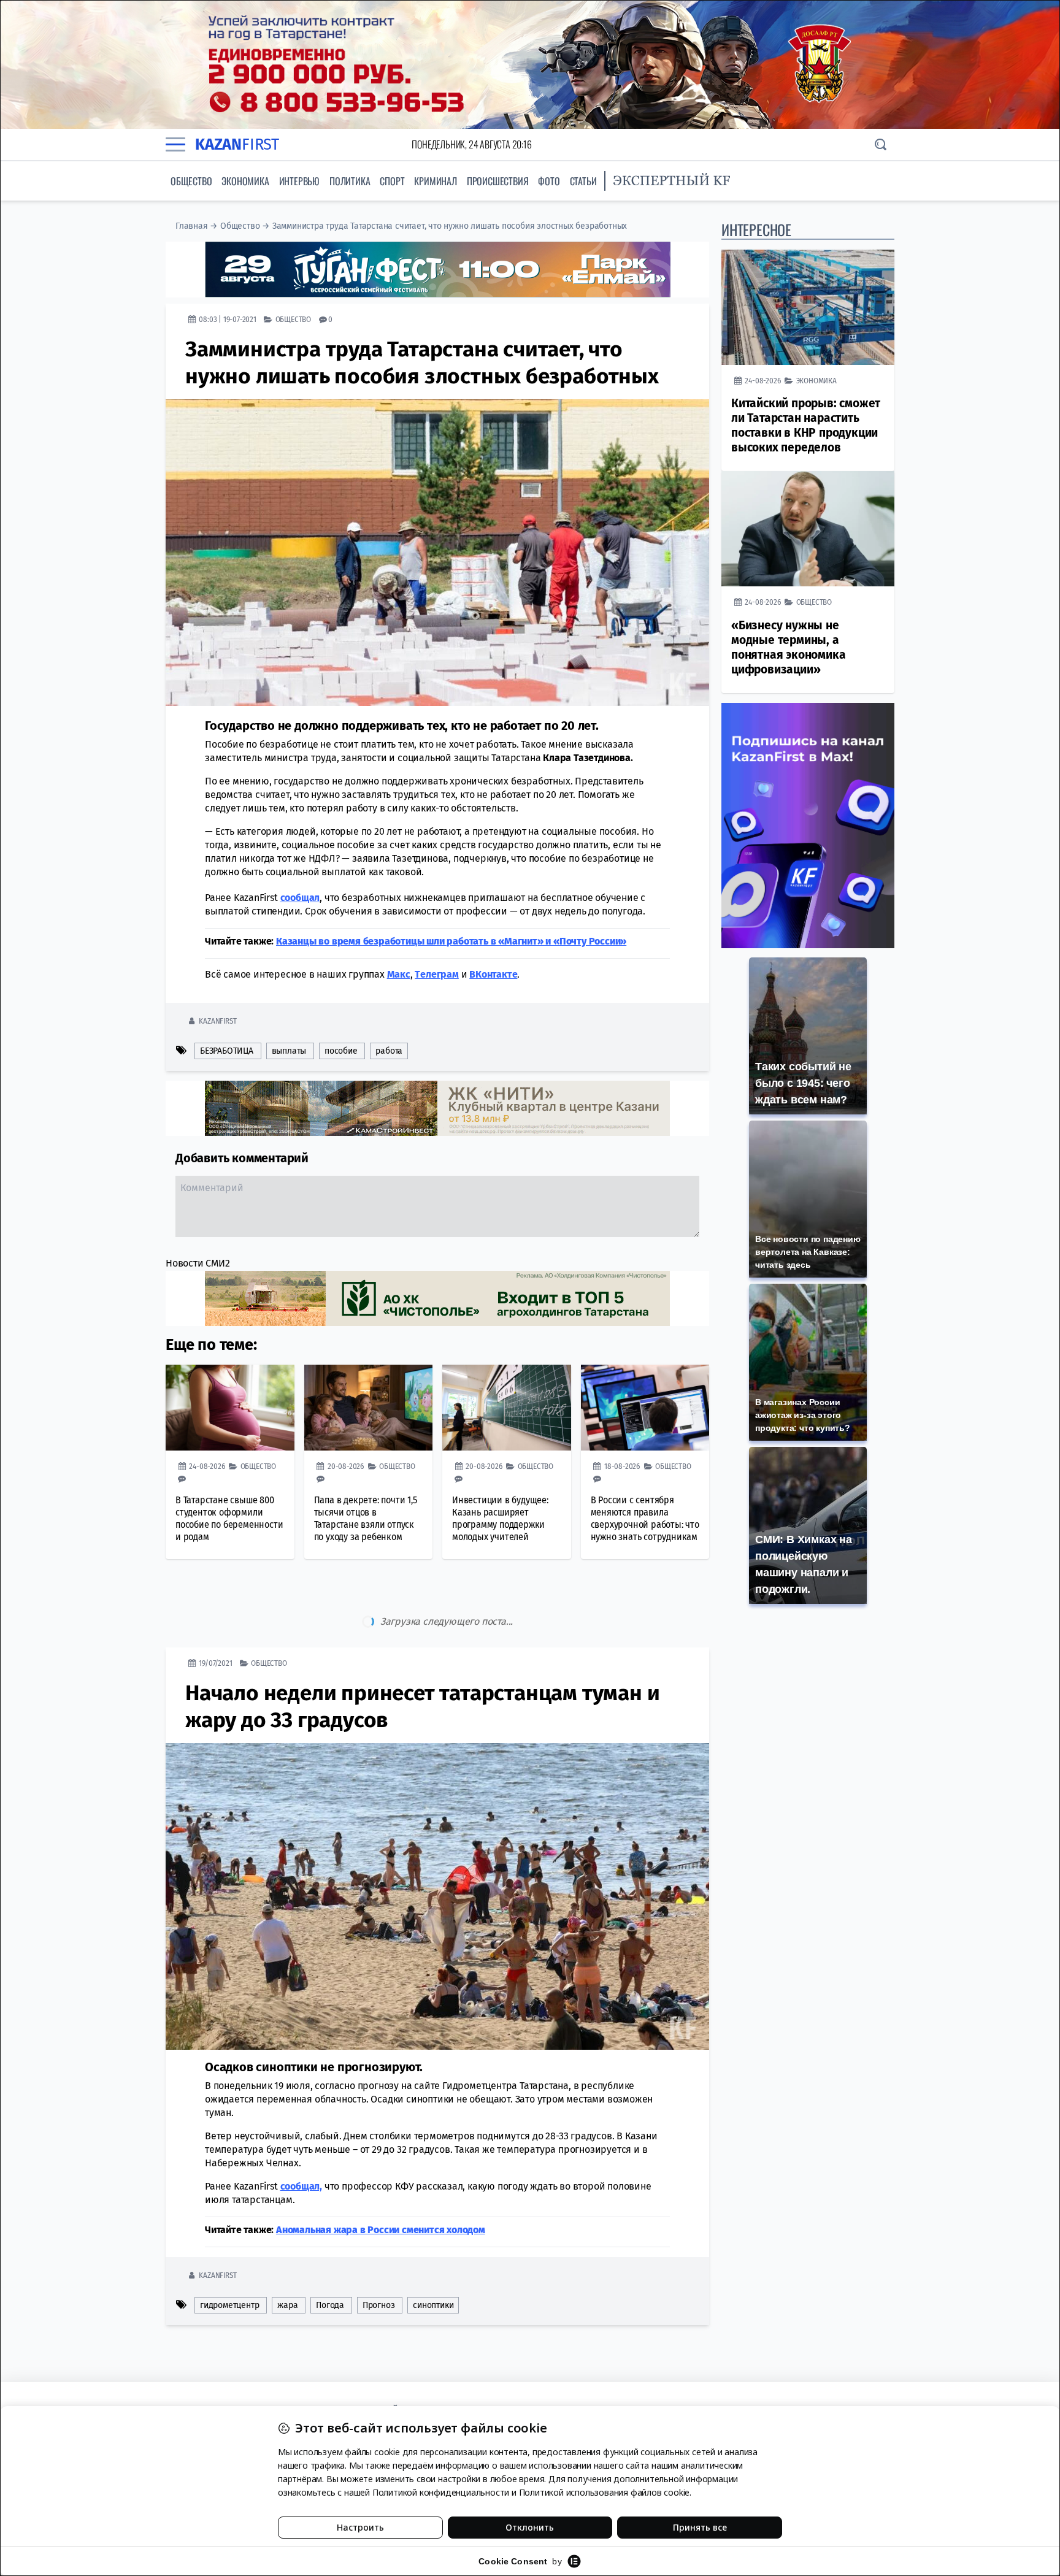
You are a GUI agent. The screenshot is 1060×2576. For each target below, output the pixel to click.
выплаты (289, 1051)
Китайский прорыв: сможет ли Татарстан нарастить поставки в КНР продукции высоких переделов (806, 425)
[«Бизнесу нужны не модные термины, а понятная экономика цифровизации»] (808, 529)
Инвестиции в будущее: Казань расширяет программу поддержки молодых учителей (500, 1518)
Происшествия (498, 181)
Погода (330, 2254)
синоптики (433, 2254)
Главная (192, 226)
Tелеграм (436, 974)
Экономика (245, 181)
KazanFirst (217, 1021)
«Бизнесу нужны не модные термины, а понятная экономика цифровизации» (788, 647)
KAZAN (237, 144)
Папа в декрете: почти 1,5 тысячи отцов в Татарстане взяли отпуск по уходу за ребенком (366, 1518)
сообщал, (301, 2135)
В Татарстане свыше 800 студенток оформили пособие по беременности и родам (229, 1518)
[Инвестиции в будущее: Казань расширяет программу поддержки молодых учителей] (507, 1408)
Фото (549, 181)
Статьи (583, 181)
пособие (341, 1051)
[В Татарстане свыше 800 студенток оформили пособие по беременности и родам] (230, 1408)
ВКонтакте (493, 974)
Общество (191, 181)
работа (389, 1051)
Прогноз (379, 2254)
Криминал (435, 181)
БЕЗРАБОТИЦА (227, 1051)
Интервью (299, 181)
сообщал (300, 898)
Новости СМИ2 (198, 1263)
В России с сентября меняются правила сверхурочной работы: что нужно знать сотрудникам (645, 1518)
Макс (399, 974)
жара (287, 2254)
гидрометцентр (229, 2254)
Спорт (392, 181)
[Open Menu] (175, 144)
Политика (350, 181)
